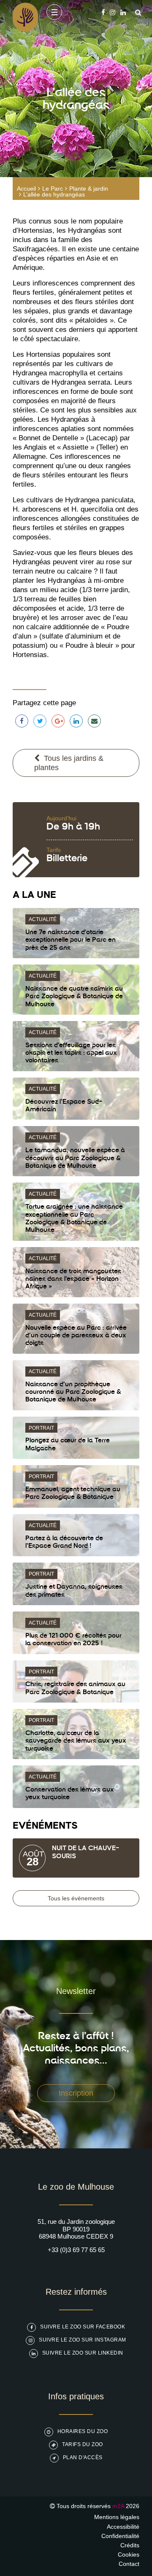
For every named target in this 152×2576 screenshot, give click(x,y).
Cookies (129, 2554)
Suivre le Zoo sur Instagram (83, 2340)
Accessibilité (123, 2527)
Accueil (26, 189)
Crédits (130, 2545)
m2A (118, 2506)
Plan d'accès (83, 2457)
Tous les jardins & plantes (69, 763)
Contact (129, 2564)
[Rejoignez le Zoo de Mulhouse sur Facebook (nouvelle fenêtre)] (103, 12)
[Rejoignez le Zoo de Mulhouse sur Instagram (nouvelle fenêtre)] (113, 12)
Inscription (76, 2093)
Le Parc (53, 189)
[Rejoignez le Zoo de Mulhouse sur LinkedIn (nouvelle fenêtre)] (123, 12)
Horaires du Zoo (83, 2431)
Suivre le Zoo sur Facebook (83, 2327)
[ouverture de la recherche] (136, 12)
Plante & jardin (89, 189)
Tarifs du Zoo (83, 2444)
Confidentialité (120, 2536)
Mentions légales (117, 2517)
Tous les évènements (76, 1898)
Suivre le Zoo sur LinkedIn (83, 2353)
